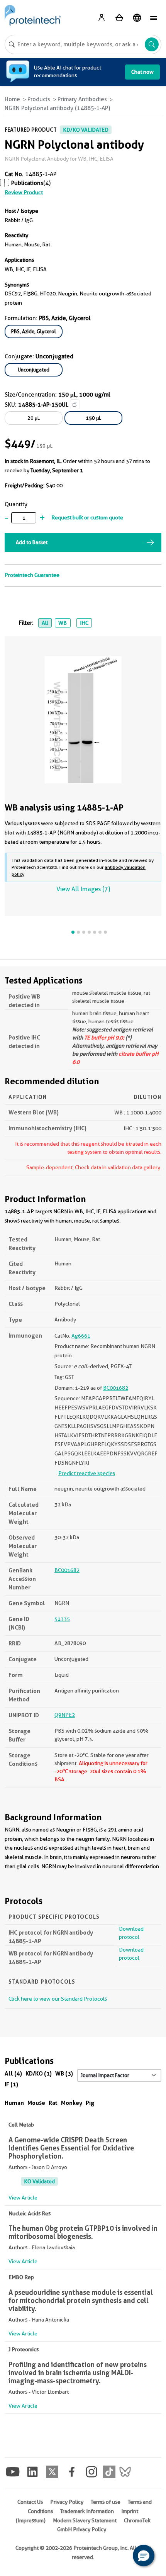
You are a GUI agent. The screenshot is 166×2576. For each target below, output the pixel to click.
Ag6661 (81, 1336)
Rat (53, 2103)
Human (14, 2103)
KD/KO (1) (39, 2073)
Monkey (72, 2103)
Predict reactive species (87, 1473)
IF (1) (11, 2084)
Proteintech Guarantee (32, 575)
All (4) (13, 2073)
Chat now (142, 72)
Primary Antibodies (82, 99)
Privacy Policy (67, 2502)
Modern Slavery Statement (85, 2520)
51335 (62, 1619)
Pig (90, 2103)
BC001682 (116, 1388)
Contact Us (30, 2502)
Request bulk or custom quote (87, 517)
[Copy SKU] (75, 404)
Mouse (36, 2103)
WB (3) (64, 2073)
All (45, 623)
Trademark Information (87, 2511)
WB (63, 623)
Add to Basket (32, 542)
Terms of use (106, 2502)
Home (12, 99)
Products (39, 99)
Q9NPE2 (65, 1715)
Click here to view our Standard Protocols (58, 1999)
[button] (144, 2556)
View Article (23, 2198)
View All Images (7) (83, 889)
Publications (27, 183)
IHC (84, 623)
